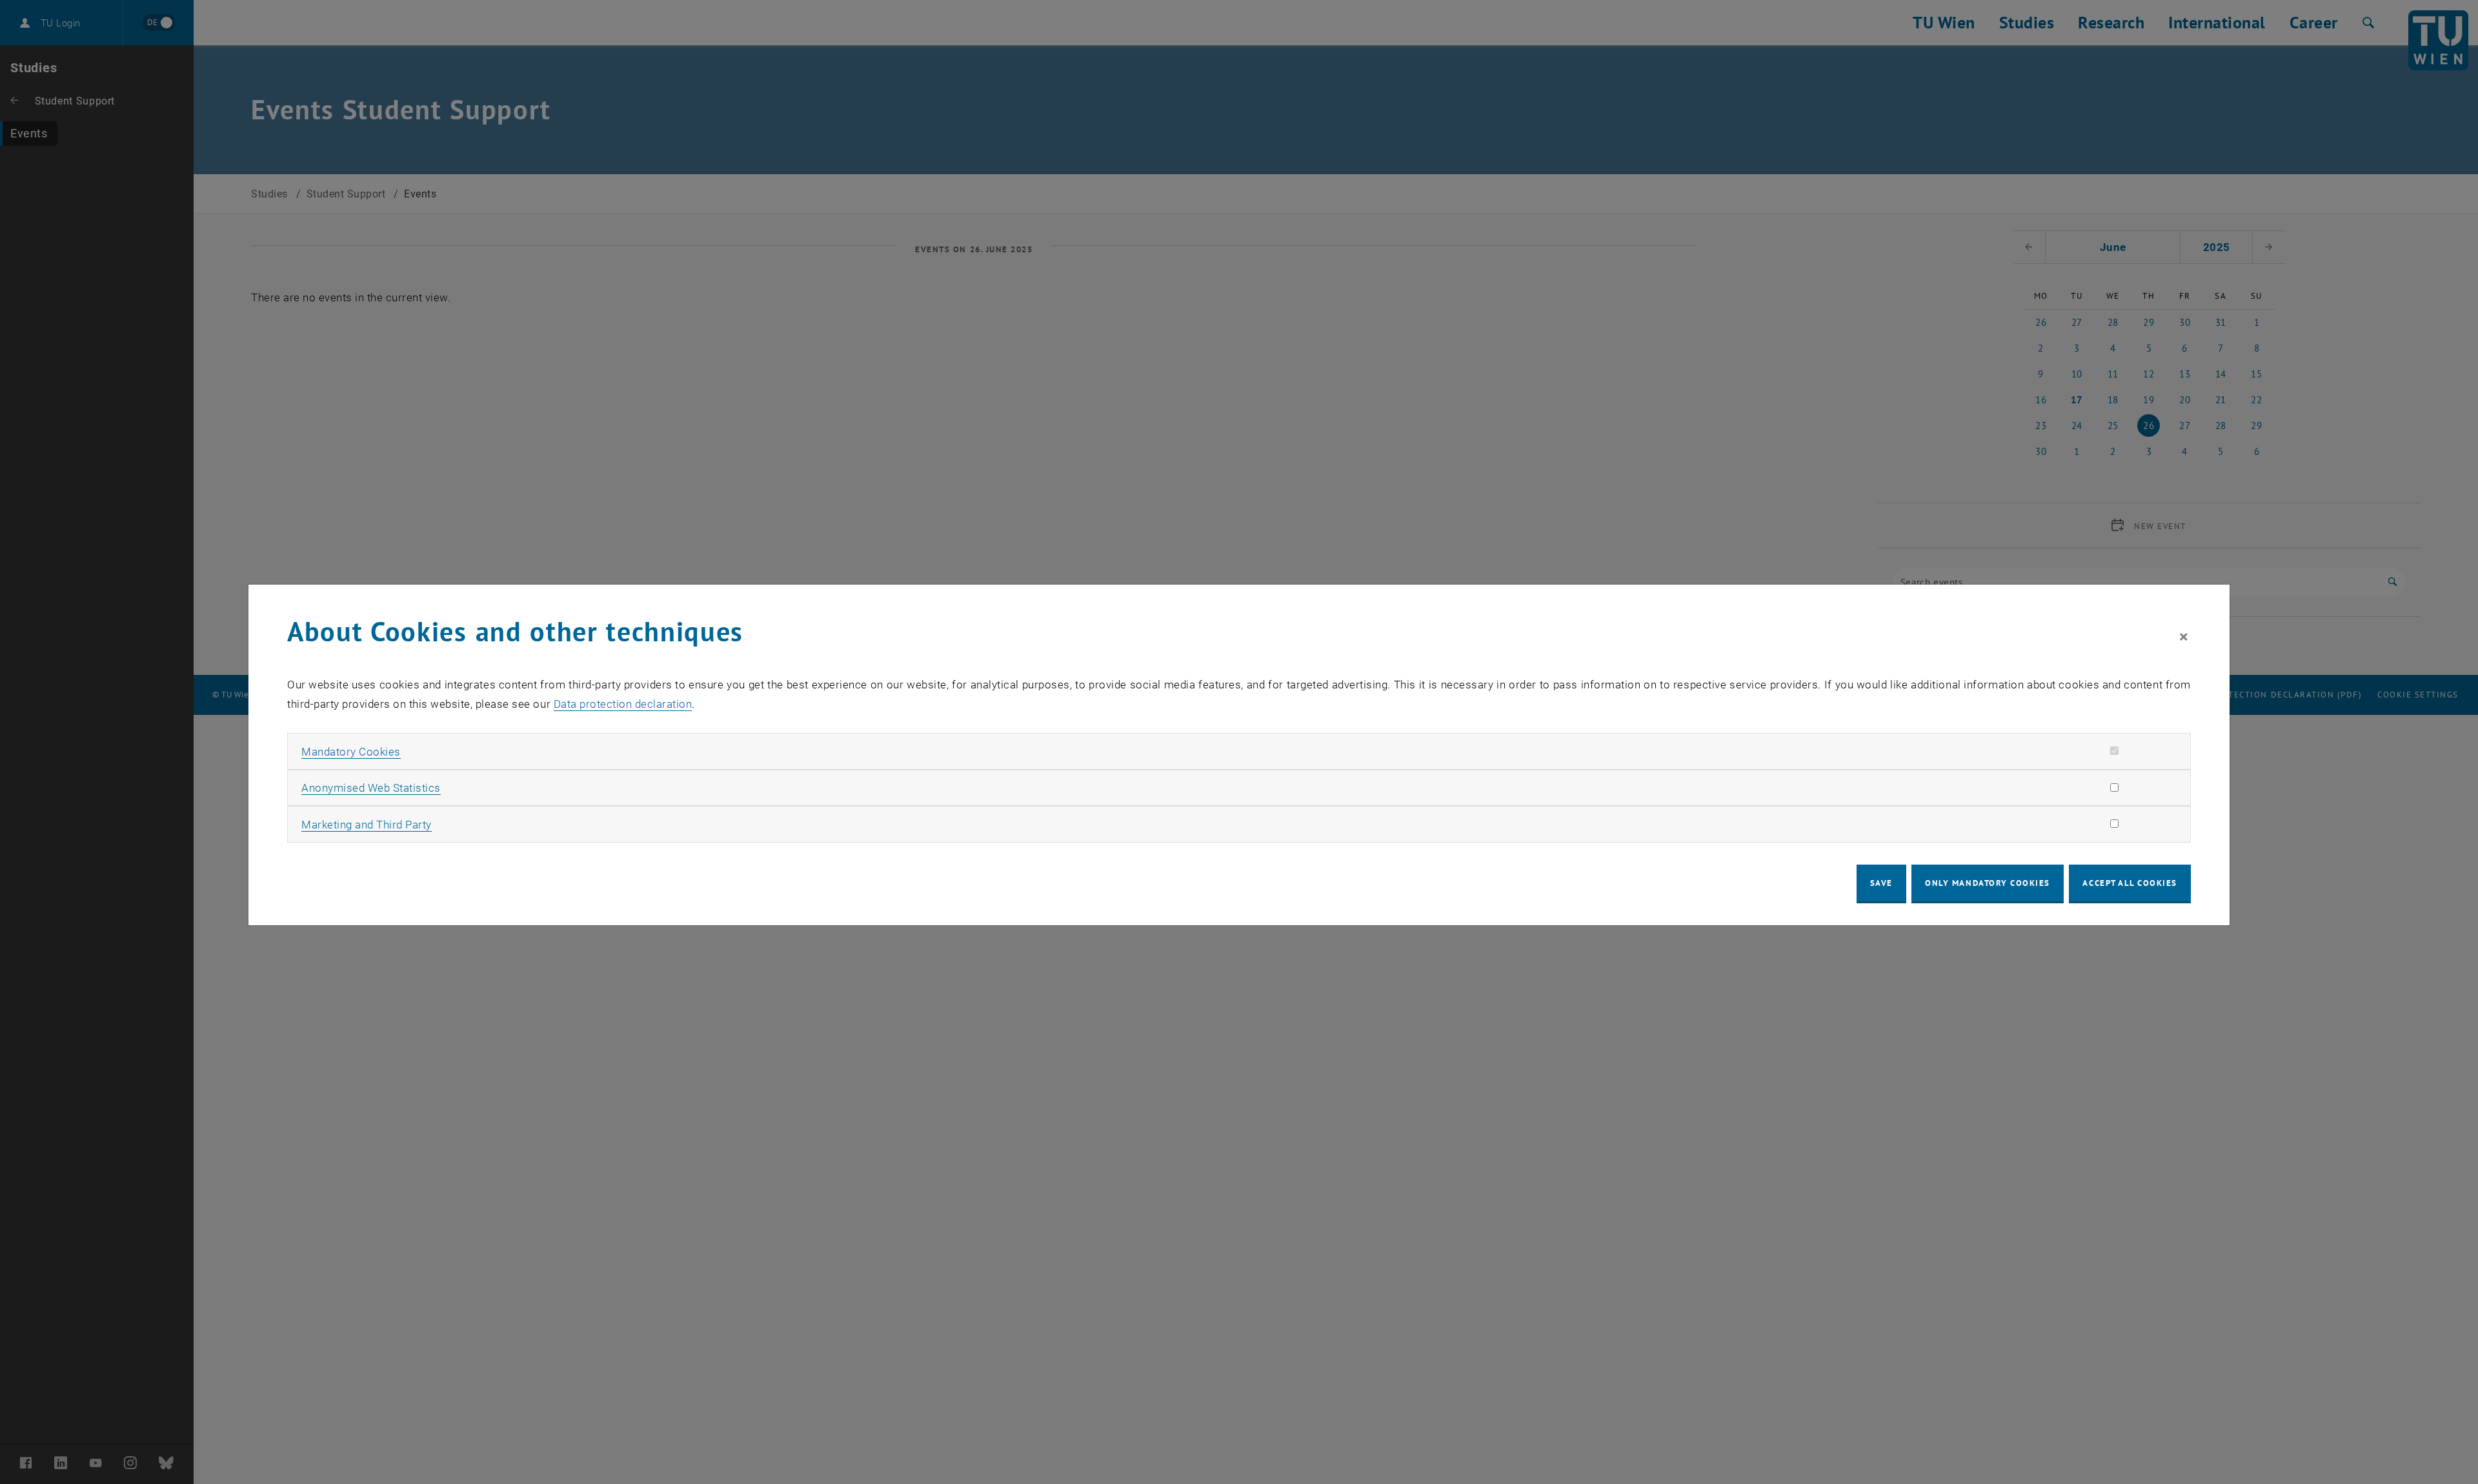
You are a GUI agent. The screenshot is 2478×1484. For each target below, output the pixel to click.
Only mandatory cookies (1988, 883)
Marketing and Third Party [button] (367, 825)
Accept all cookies (2130, 883)
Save (1881, 883)
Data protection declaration (623, 704)
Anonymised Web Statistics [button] (371, 788)
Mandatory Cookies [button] (351, 752)
